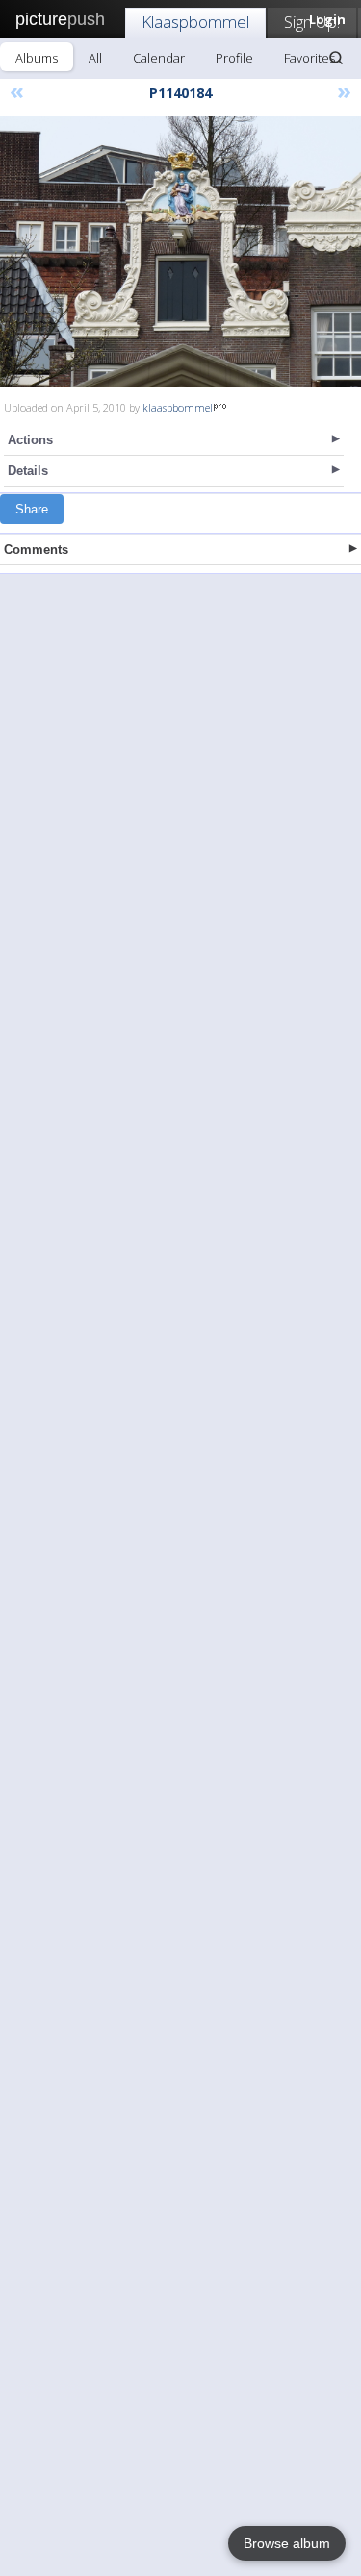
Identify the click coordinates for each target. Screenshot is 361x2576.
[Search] (336, 58)
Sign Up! (312, 22)
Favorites (309, 58)
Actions (30, 440)
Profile (234, 58)
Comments (36, 550)
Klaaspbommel (195, 22)
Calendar (159, 58)
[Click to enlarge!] (180, 251)
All (95, 58)
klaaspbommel (178, 407)
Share (32, 509)
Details (28, 471)
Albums (37, 58)
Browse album (287, 2543)
